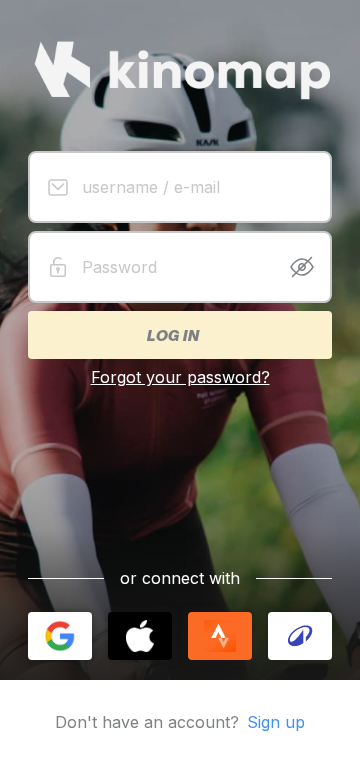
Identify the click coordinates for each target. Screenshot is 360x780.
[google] (60, 636)
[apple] (140, 636)
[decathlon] (300, 636)
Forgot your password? (180, 377)
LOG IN (172, 335)
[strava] (220, 636)
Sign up (276, 722)
